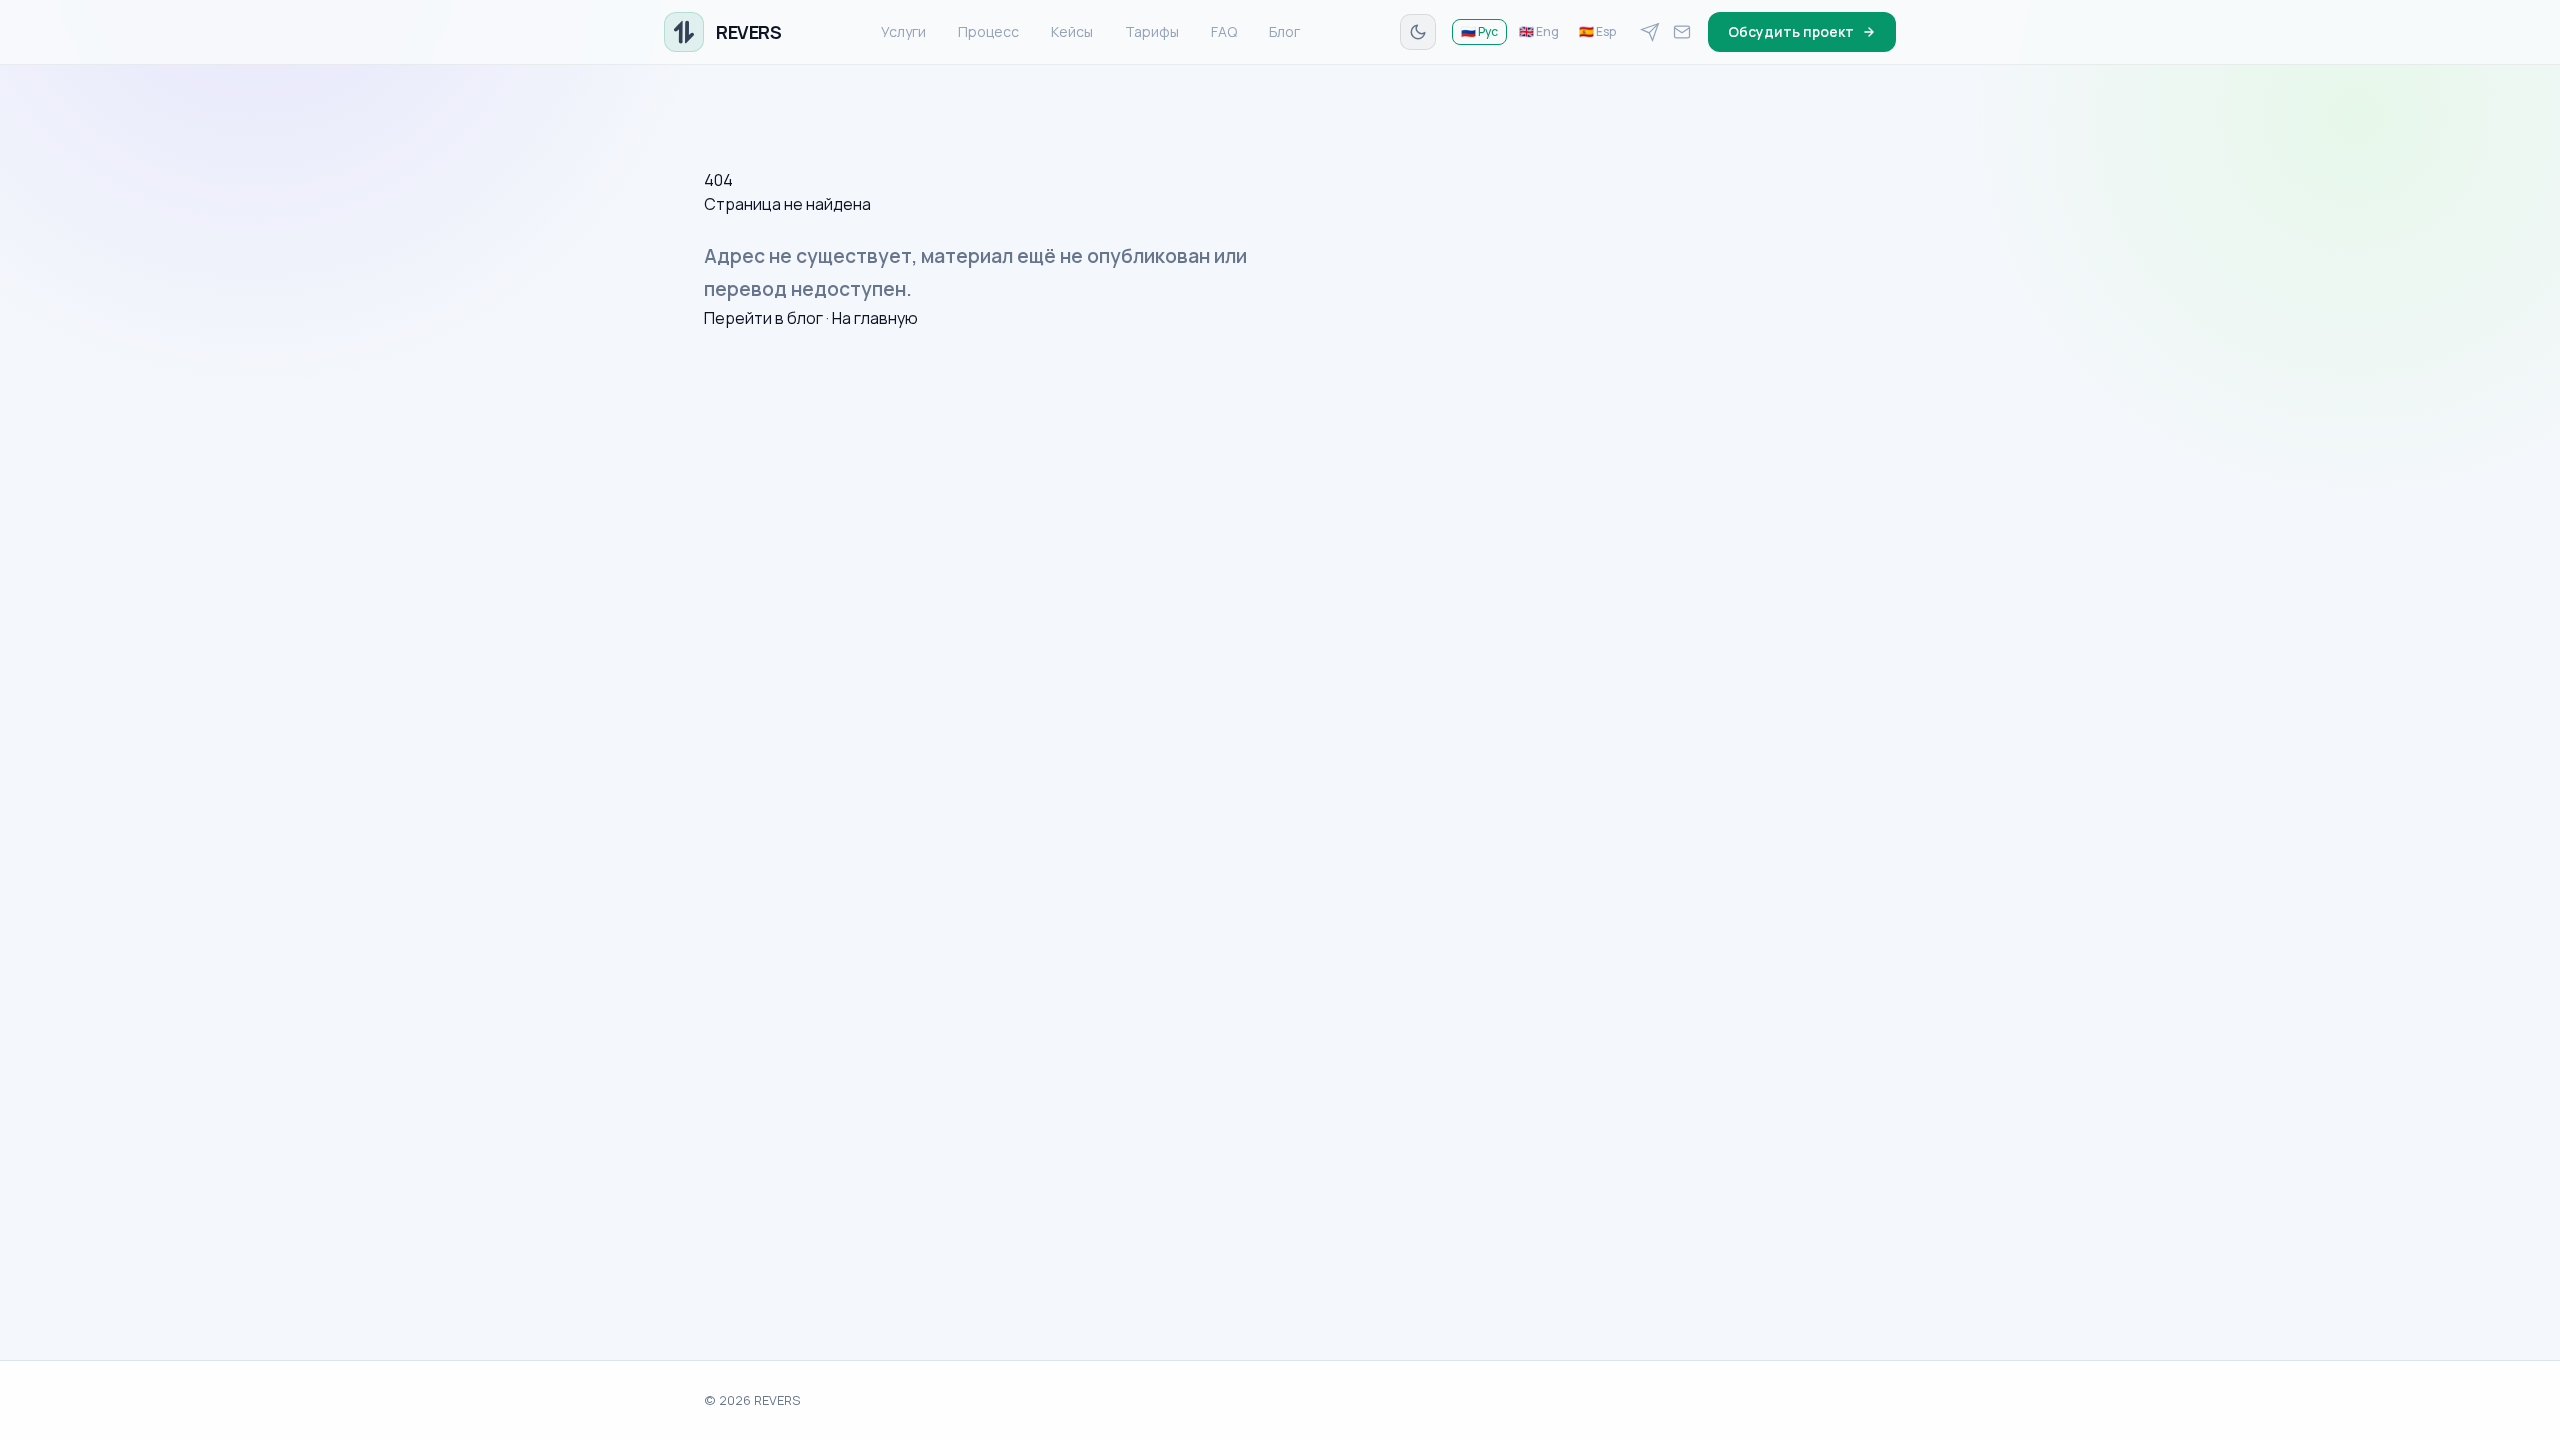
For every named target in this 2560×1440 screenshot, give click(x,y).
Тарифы (1152, 31)
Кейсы (1072, 31)
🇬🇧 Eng (1539, 31)
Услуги (903, 31)
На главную (875, 318)
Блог (1284, 31)
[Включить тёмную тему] (1418, 32)
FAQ (1224, 31)
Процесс (988, 31)
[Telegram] (1650, 32)
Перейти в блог (763, 318)
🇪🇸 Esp (1597, 31)
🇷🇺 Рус (1479, 31)
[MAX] (1682, 32)
